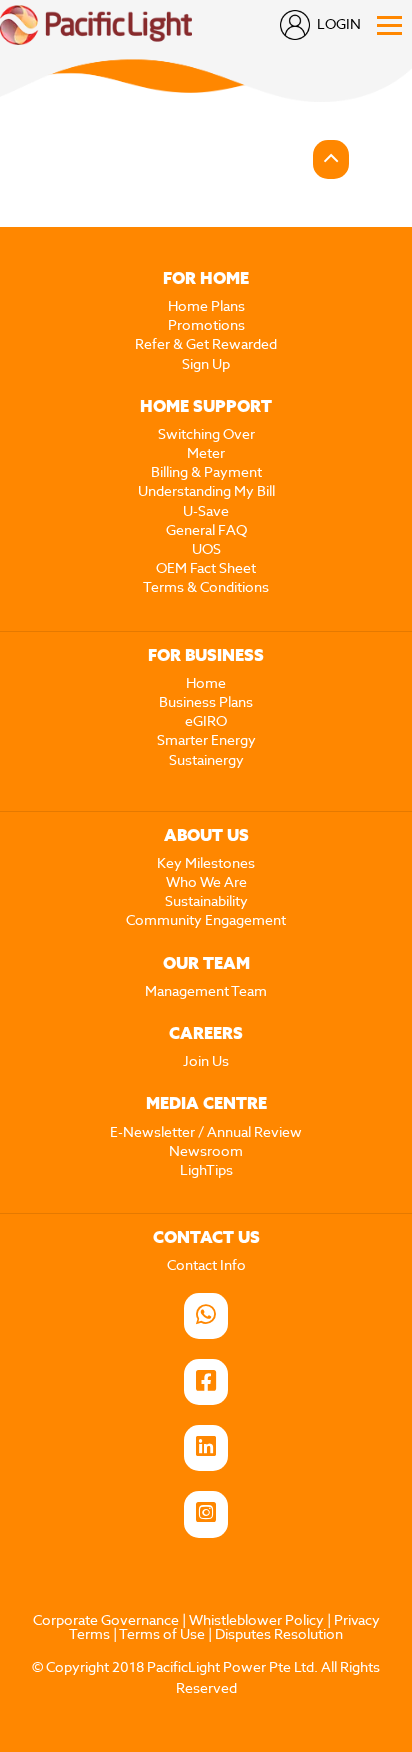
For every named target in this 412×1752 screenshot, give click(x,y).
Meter (206, 454)
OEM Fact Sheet (206, 569)
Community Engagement (206, 921)
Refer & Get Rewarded (206, 345)
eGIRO (206, 722)
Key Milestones (206, 864)
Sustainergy (206, 761)
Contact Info (206, 1266)
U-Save (206, 512)
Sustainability (206, 902)
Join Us (206, 1062)
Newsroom (206, 1152)
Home (206, 684)
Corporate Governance (106, 1621)
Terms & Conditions (206, 588)
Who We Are (206, 883)
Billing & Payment (206, 473)
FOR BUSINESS (206, 657)
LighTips (206, 1171)
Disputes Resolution (279, 1635)
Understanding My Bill (206, 492)
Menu (389, 25)
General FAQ (206, 531)
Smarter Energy (206, 741)
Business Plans (206, 703)
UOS (206, 550)
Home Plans (206, 307)
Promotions (206, 326)
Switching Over (206, 435)
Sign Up (206, 365)
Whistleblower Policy (256, 1621)
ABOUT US (206, 837)
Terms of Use (162, 1635)
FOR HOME (206, 280)
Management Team (206, 992)
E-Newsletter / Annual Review (206, 1133)
